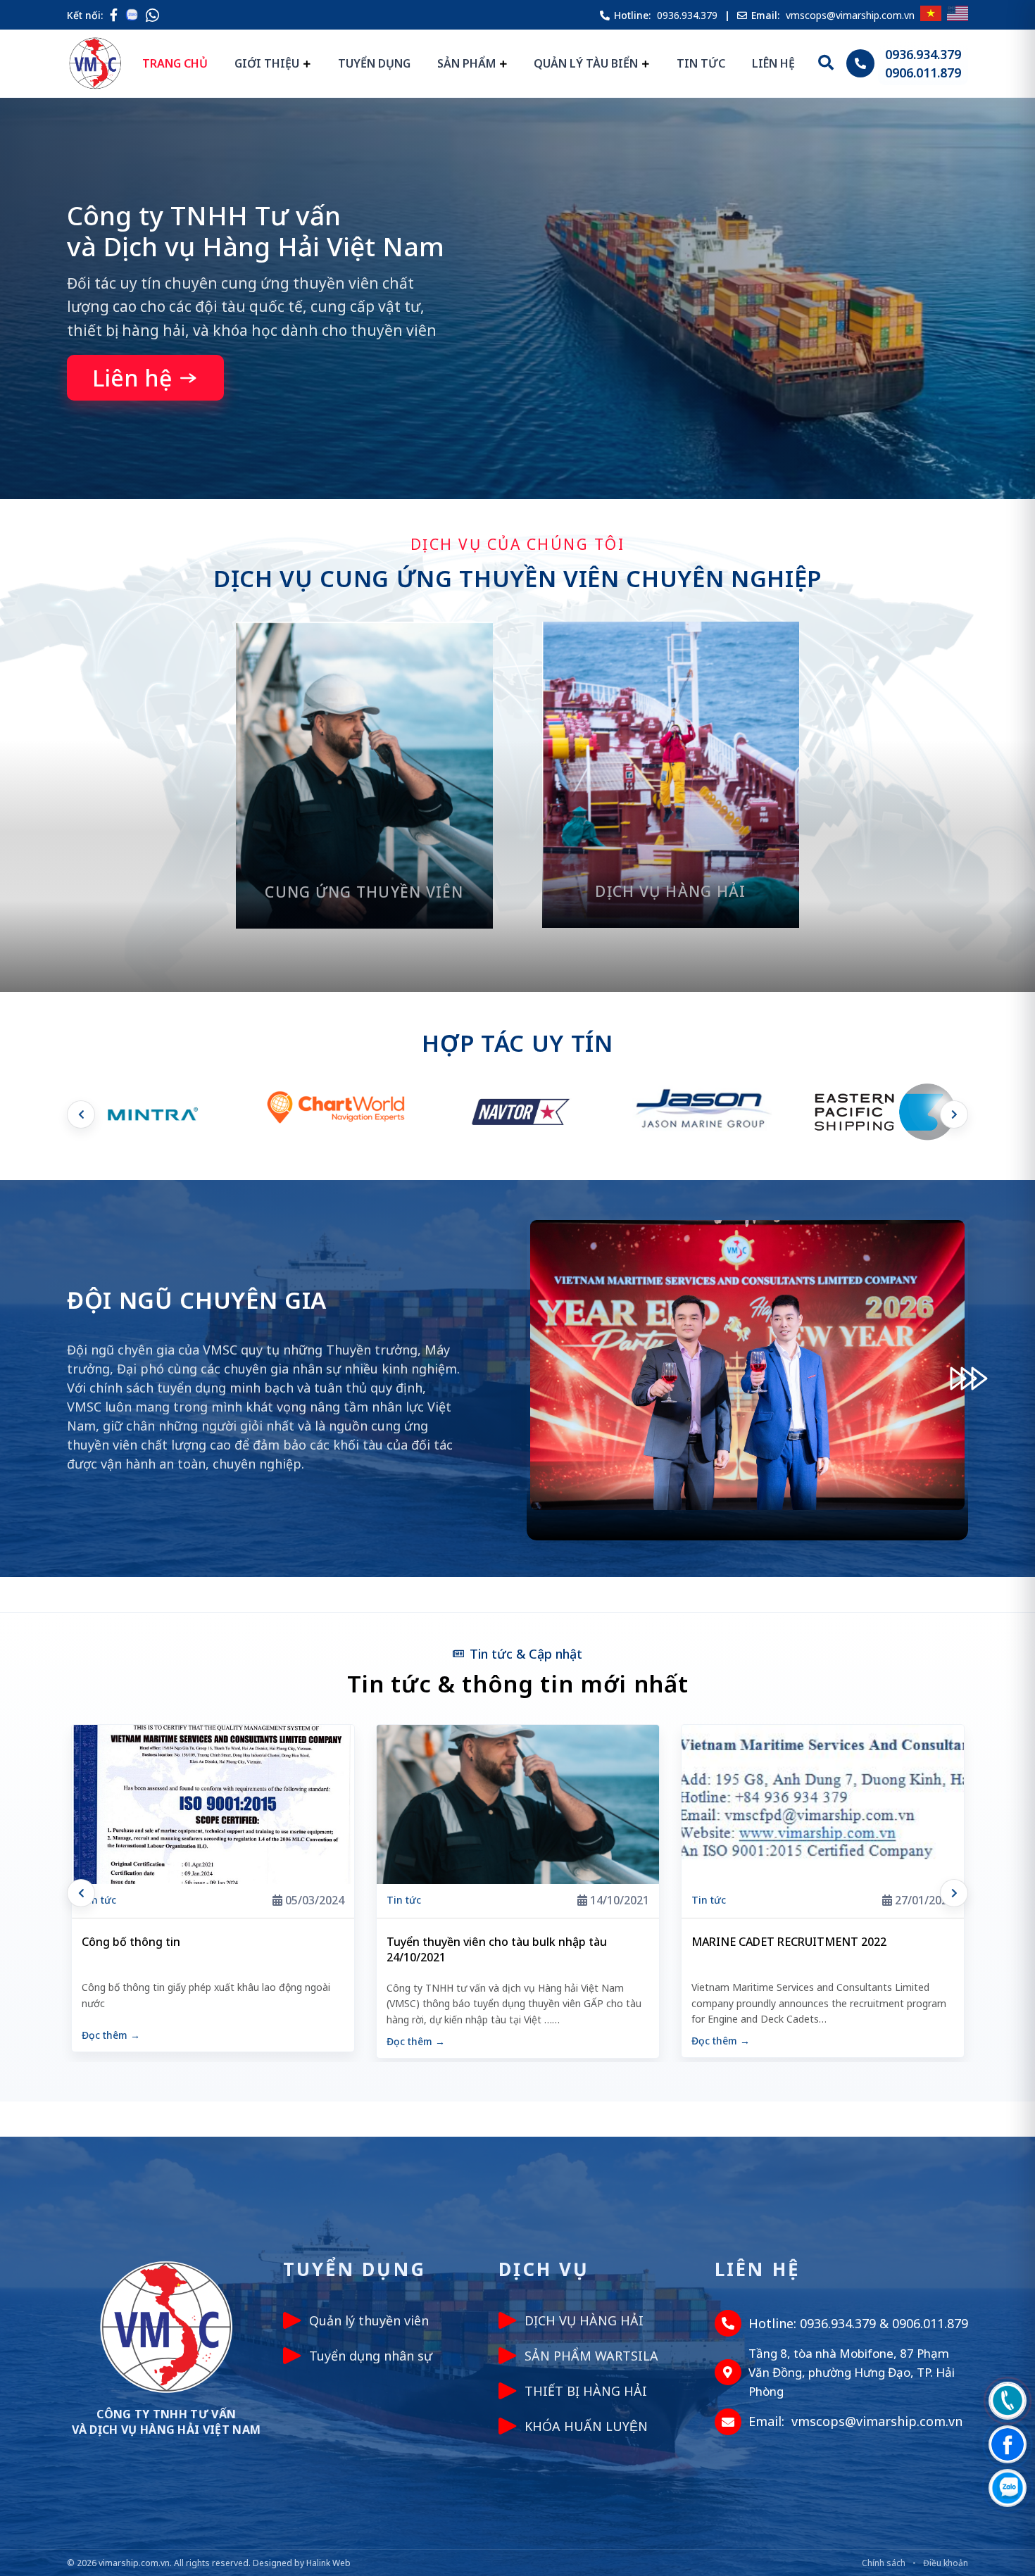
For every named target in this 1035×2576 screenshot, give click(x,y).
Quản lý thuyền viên (369, 2320)
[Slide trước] (81, 1114)
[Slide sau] (954, 1114)
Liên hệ (132, 378)
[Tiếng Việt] (931, 15)
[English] (958, 15)
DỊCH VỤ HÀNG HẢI (584, 2320)
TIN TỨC (701, 63)
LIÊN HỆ (773, 63)
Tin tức (99, 1900)
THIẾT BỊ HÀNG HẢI (586, 2391)
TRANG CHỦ (175, 63)
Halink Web (328, 2563)
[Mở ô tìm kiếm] (826, 63)
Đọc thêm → (111, 2041)
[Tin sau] (954, 1893)
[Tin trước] (81, 1893)
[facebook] (114, 15)
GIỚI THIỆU (267, 63)
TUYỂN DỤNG (374, 63)
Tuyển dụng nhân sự (371, 2356)
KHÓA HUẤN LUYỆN (586, 2426)
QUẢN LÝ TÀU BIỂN (586, 63)
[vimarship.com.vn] (95, 63)
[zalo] (135, 15)
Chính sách (884, 2563)
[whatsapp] (152, 15)
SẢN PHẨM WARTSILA (591, 2356)
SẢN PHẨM (466, 63)
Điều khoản (946, 2563)
